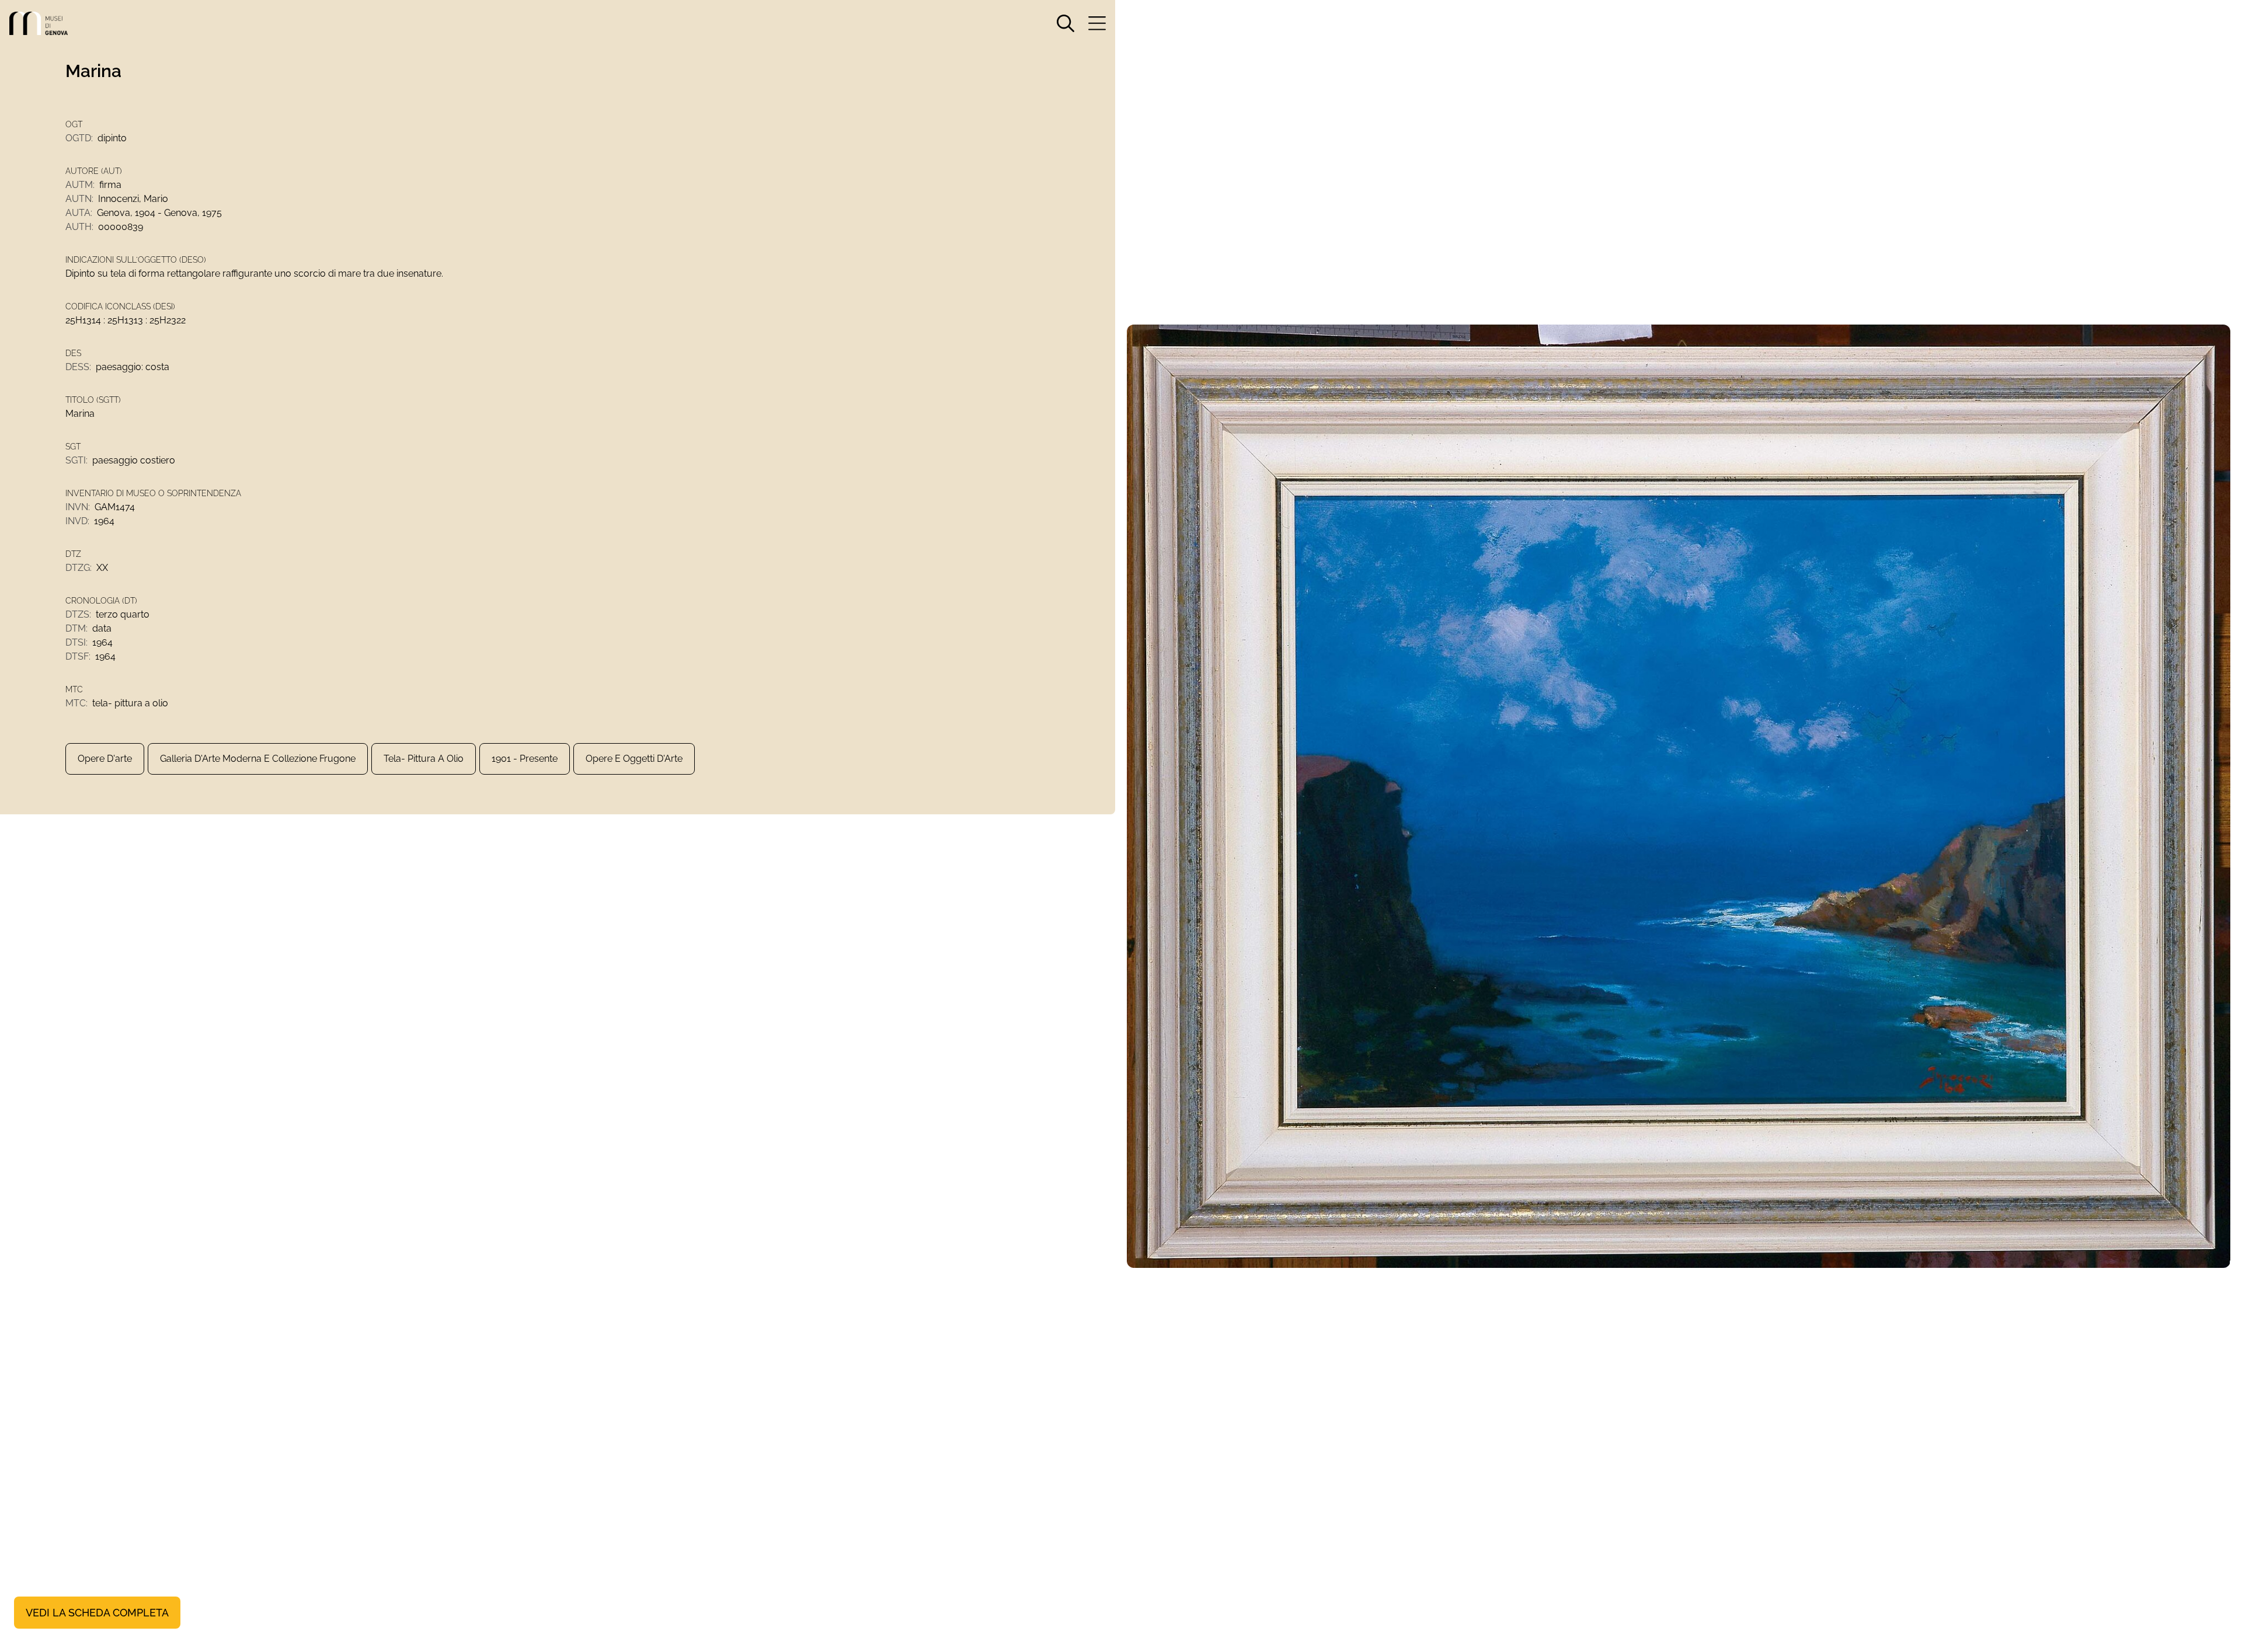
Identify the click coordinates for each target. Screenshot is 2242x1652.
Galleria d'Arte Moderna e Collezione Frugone (258, 759)
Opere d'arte (105, 759)
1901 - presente (525, 759)
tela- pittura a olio (424, 759)
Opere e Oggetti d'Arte (634, 759)
